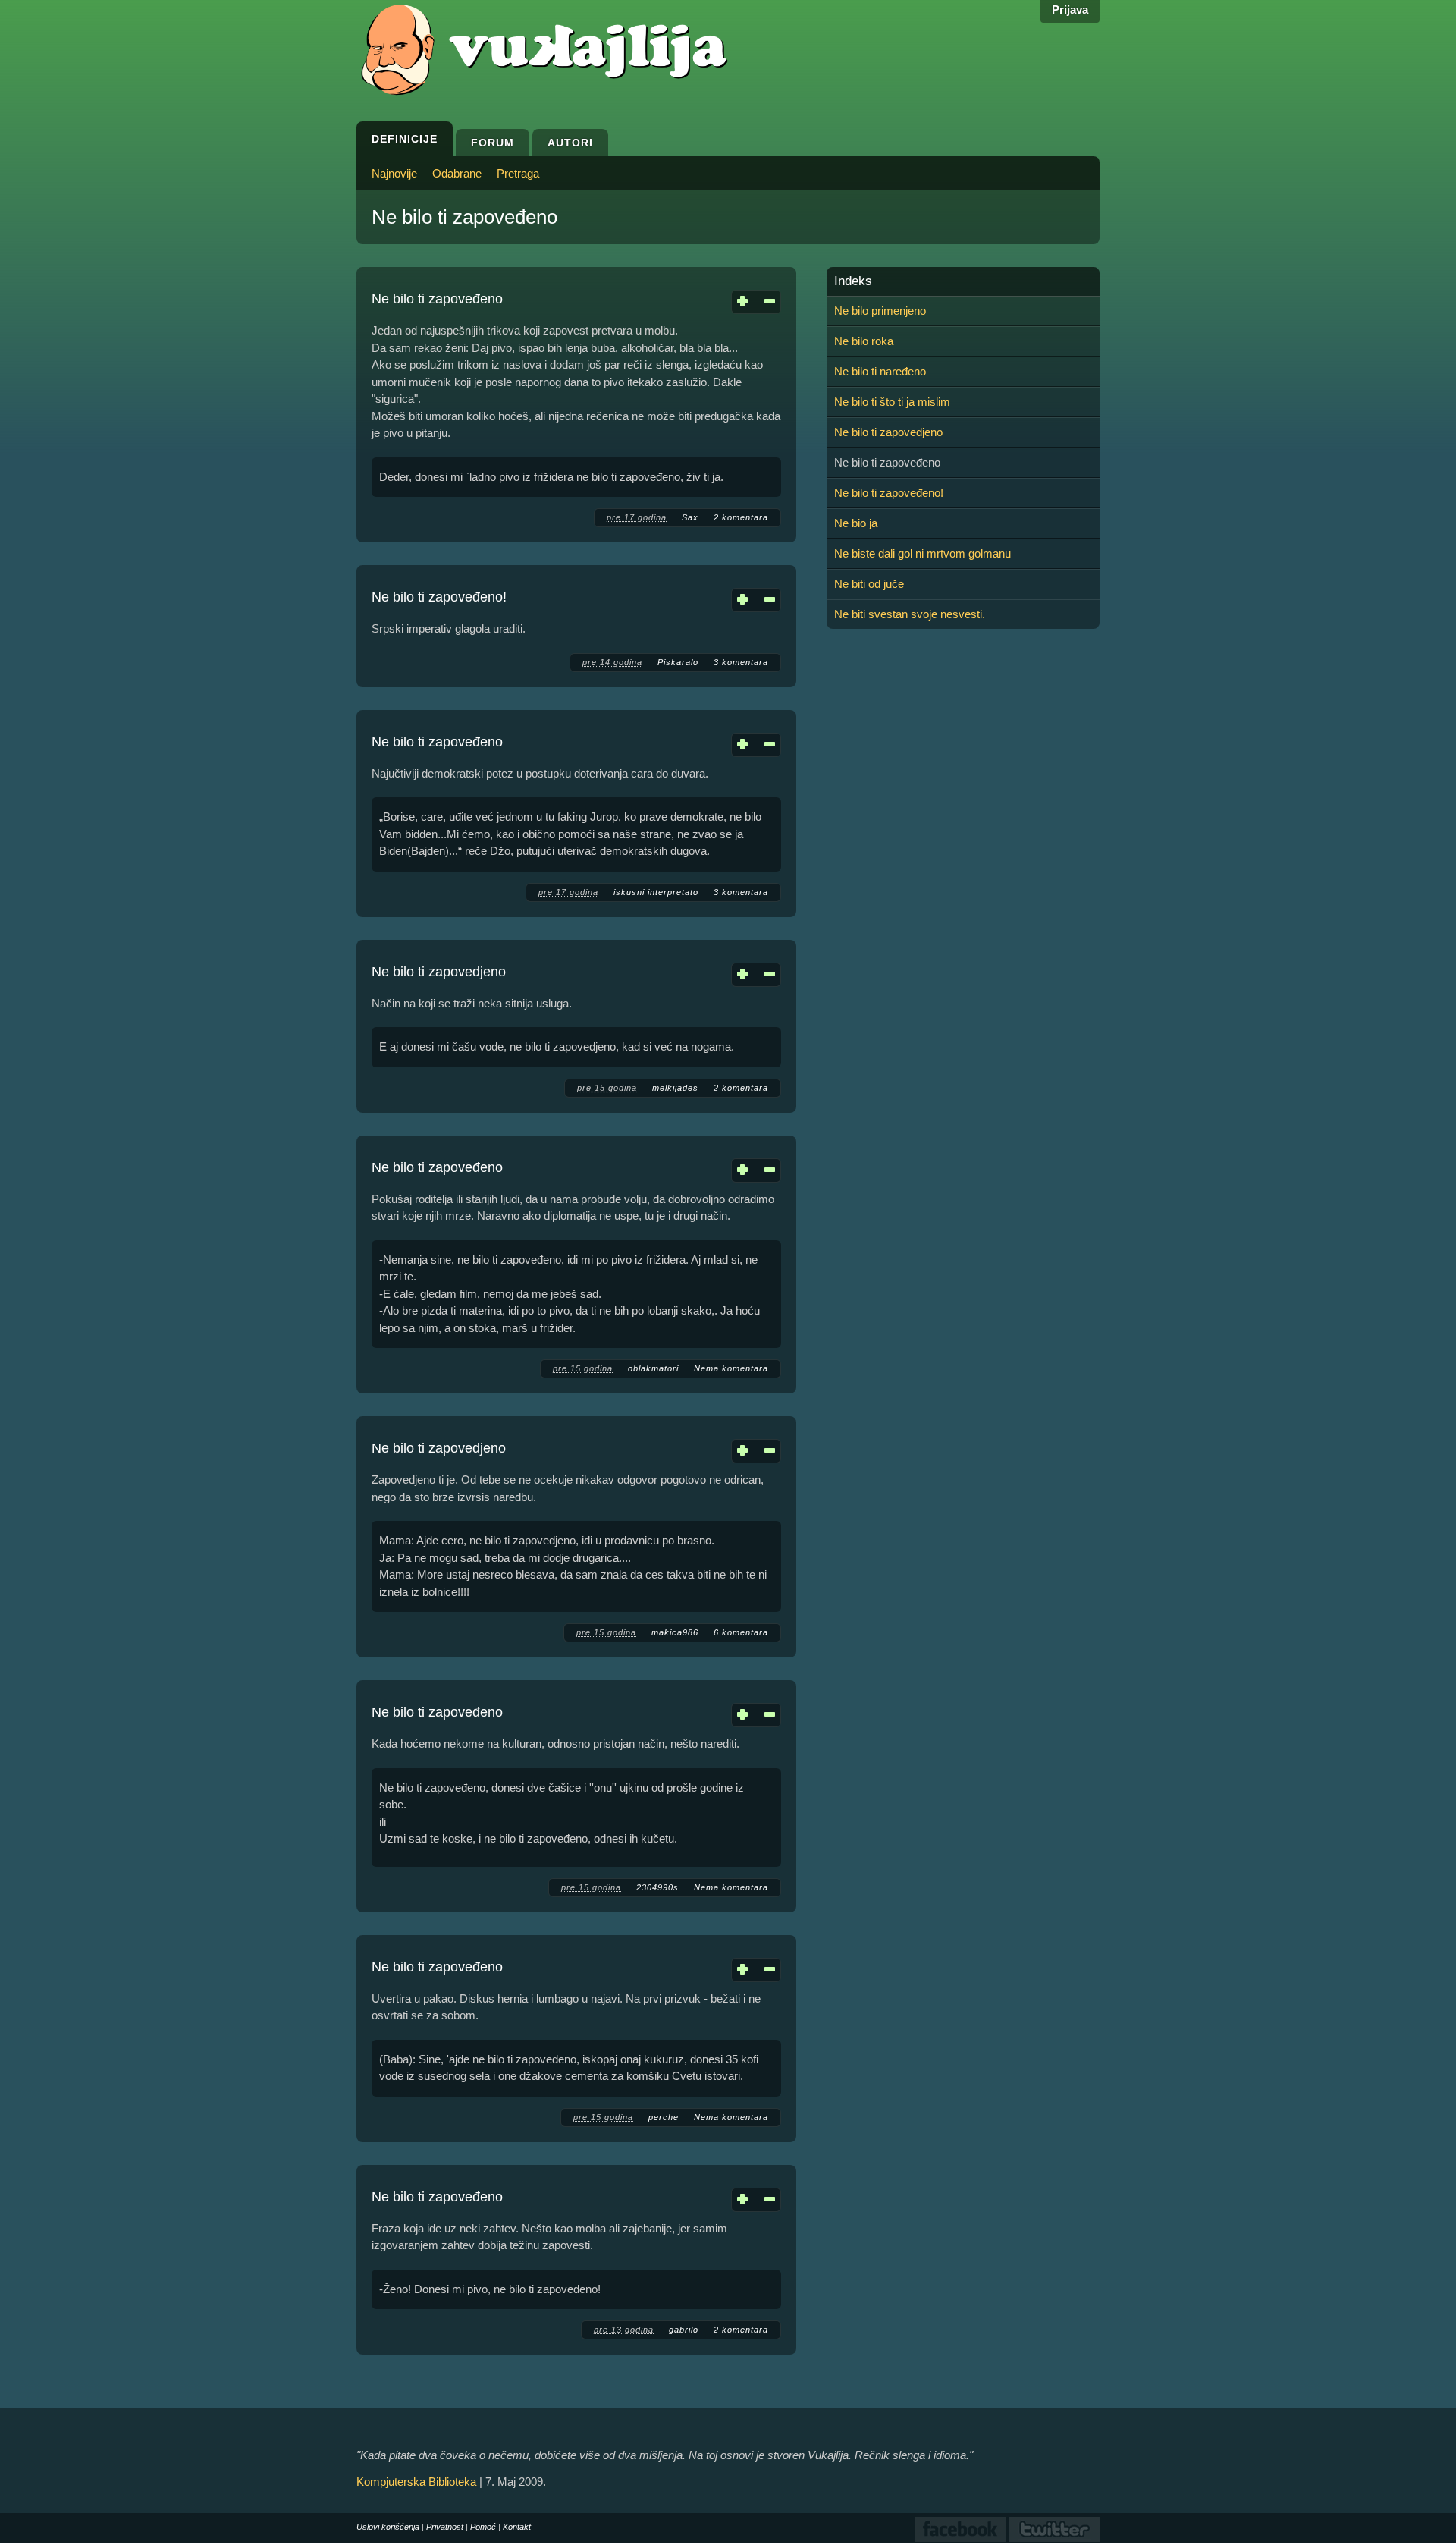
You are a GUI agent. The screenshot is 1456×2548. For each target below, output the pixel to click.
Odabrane (457, 173)
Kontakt (517, 2527)
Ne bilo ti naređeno (880, 371)
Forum (493, 143)
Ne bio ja (856, 523)
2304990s (657, 1887)
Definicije (405, 139)
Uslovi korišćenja (388, 2527)
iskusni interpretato (656, 892)
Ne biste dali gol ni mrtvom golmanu (923, 553)
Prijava (1070, 9)
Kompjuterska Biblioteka (416, 2482)
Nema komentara (731, 1368)
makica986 (675, 1632)
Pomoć (483, 2527)
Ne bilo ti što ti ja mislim (892, 402)
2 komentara (741, 517)
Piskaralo (678, 662)
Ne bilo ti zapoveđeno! (439, 597)
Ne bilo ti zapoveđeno (437, 299)
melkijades (675, 1088)
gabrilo (684, 2330)
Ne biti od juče (869, 584)
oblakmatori (653, 1368)
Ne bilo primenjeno (880, 311)
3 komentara (741, 662)
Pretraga (518, 173)
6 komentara (741, 1632)
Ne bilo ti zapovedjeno (439, 972)
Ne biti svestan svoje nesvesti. (910, 614)
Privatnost (445, 2527)
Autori (570, 143)
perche (664, 2117)
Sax (690, 517)
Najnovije (394, 173)
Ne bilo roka (864, 341)
